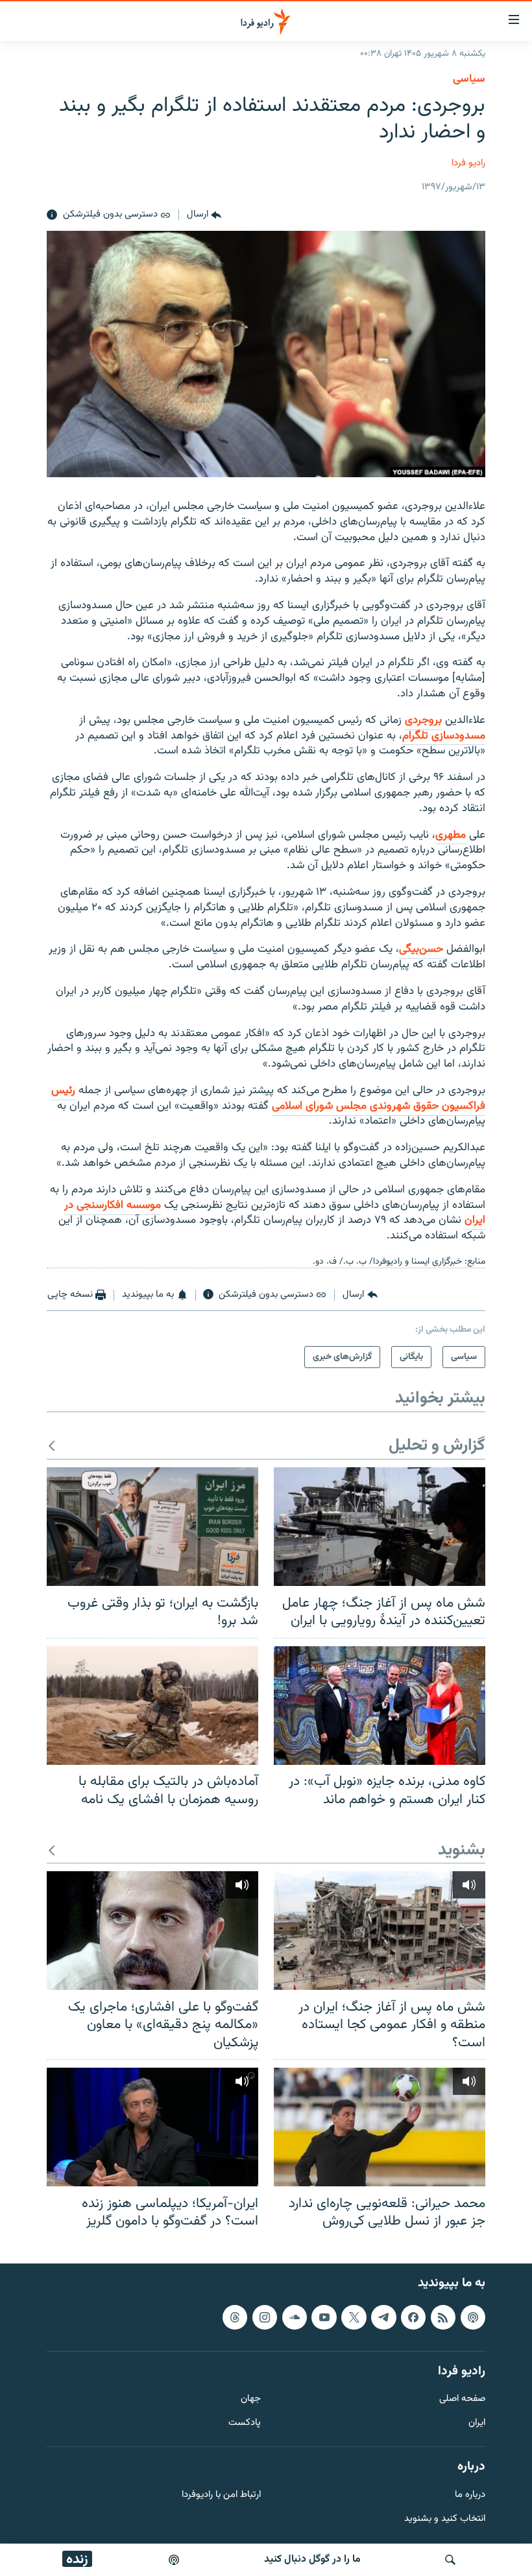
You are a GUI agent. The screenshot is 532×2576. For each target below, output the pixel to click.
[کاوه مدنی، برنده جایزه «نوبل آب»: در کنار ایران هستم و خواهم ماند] (380, 1706)
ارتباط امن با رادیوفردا (221, 2495)
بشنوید (462, 1851)
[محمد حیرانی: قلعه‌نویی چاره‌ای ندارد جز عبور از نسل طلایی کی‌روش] (380, 2127)
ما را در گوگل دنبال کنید (312, 2559)
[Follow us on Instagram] (265, 2317)
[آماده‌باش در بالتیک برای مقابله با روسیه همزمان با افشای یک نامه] (152, 1706)
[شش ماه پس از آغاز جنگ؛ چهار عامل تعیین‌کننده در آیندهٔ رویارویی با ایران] (380, 1527)
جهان (251, 2399)
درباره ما (470, 2495)
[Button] (204, 215)
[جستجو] (450, 2560)
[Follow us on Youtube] (324, 2317)
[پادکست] (174, 2560)
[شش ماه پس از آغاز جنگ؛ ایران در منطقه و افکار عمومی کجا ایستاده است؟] (380, 1931)
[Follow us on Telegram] (383, 2317)
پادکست (245, 2423)
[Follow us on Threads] (235, 2317)
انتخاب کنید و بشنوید (445, 2519)
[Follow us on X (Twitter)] (354, 2317)
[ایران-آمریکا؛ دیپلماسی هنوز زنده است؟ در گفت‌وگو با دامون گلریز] (152, 2127)
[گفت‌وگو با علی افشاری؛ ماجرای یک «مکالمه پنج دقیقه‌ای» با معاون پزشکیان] (152, 1931)
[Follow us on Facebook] (413, 2317)
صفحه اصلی (462, 2399)
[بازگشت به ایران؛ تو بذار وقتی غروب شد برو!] (152, 1527)
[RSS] (443, 2317)
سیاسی (469, 79)
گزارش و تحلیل (437, 1446)
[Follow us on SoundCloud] (295, 2317)
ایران (477, 2423)
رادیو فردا (468, 163)
